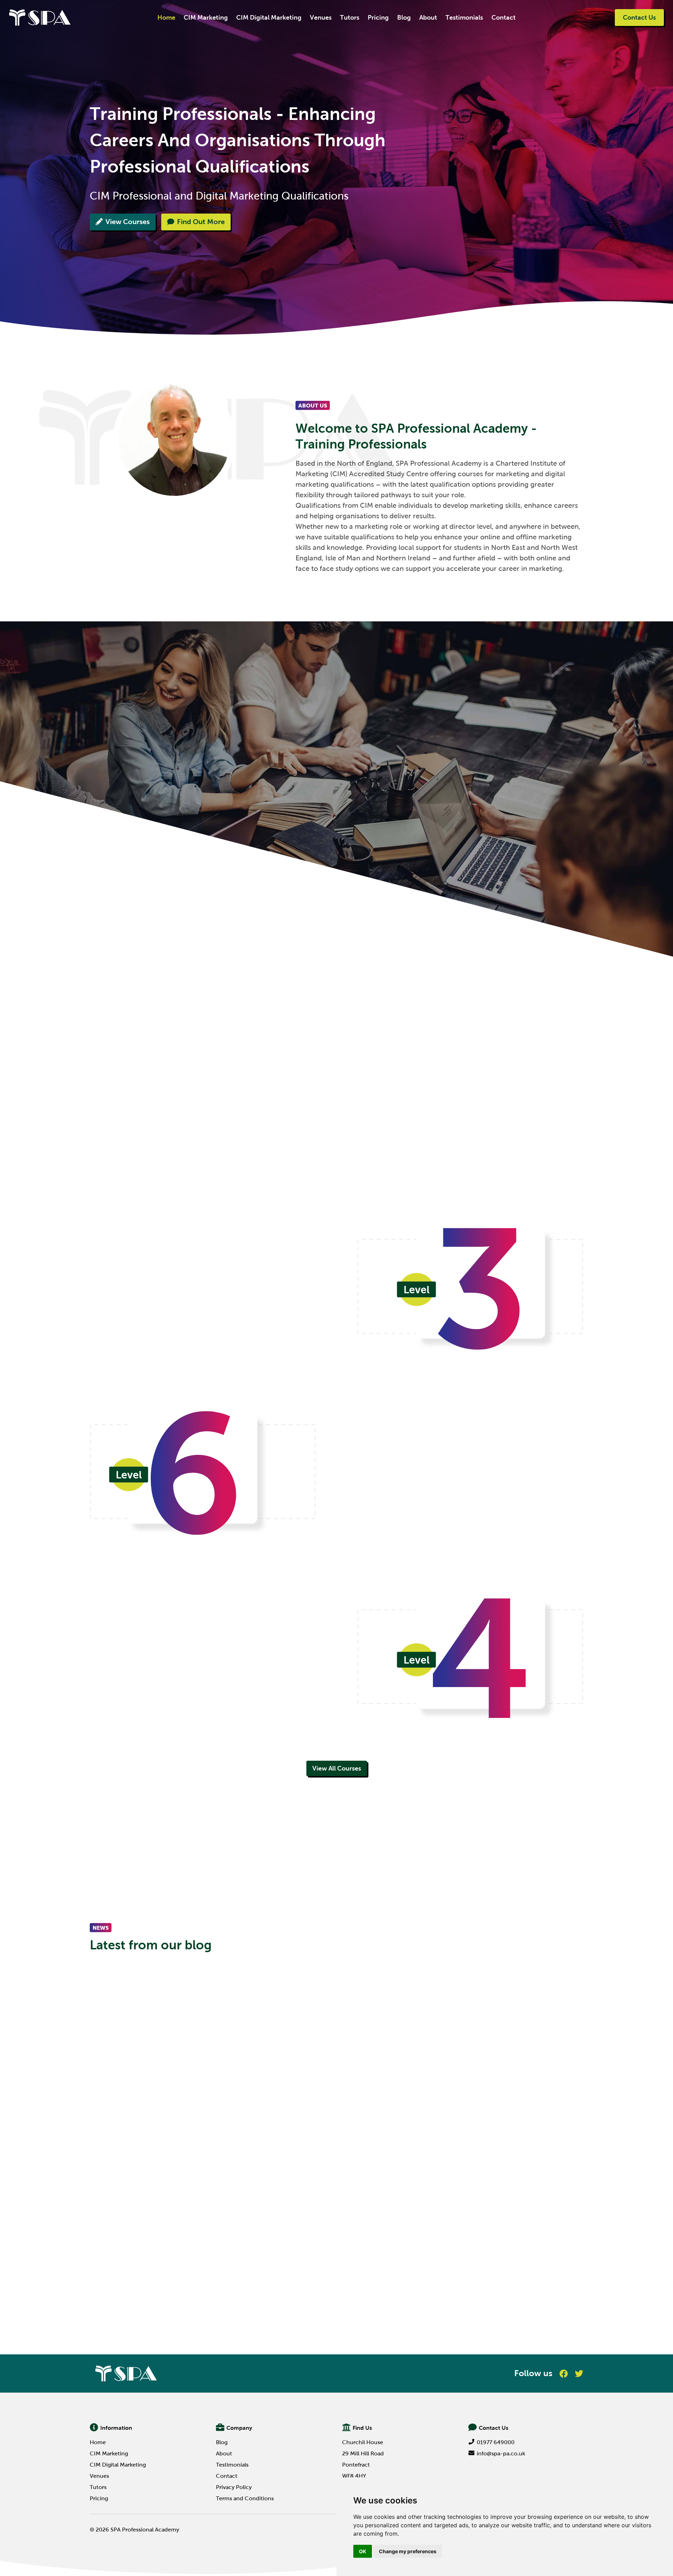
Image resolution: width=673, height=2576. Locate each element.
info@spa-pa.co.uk (501, 2453)
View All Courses (337, 1768)
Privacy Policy (234, 2487)
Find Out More (201, 222)
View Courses (128, 222)
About (428, 18)
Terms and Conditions (245, 2498)
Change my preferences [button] (408, 2551)
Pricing (378, 18)
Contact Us (639, 18)
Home (166, 18)
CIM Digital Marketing (269, 18)
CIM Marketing (206, 18)
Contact (504, 18)
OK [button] (363, 2551)
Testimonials (464, 18)
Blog (404, 18)
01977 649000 (496, 2442)
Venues (321, 18)
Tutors (350, 18)
